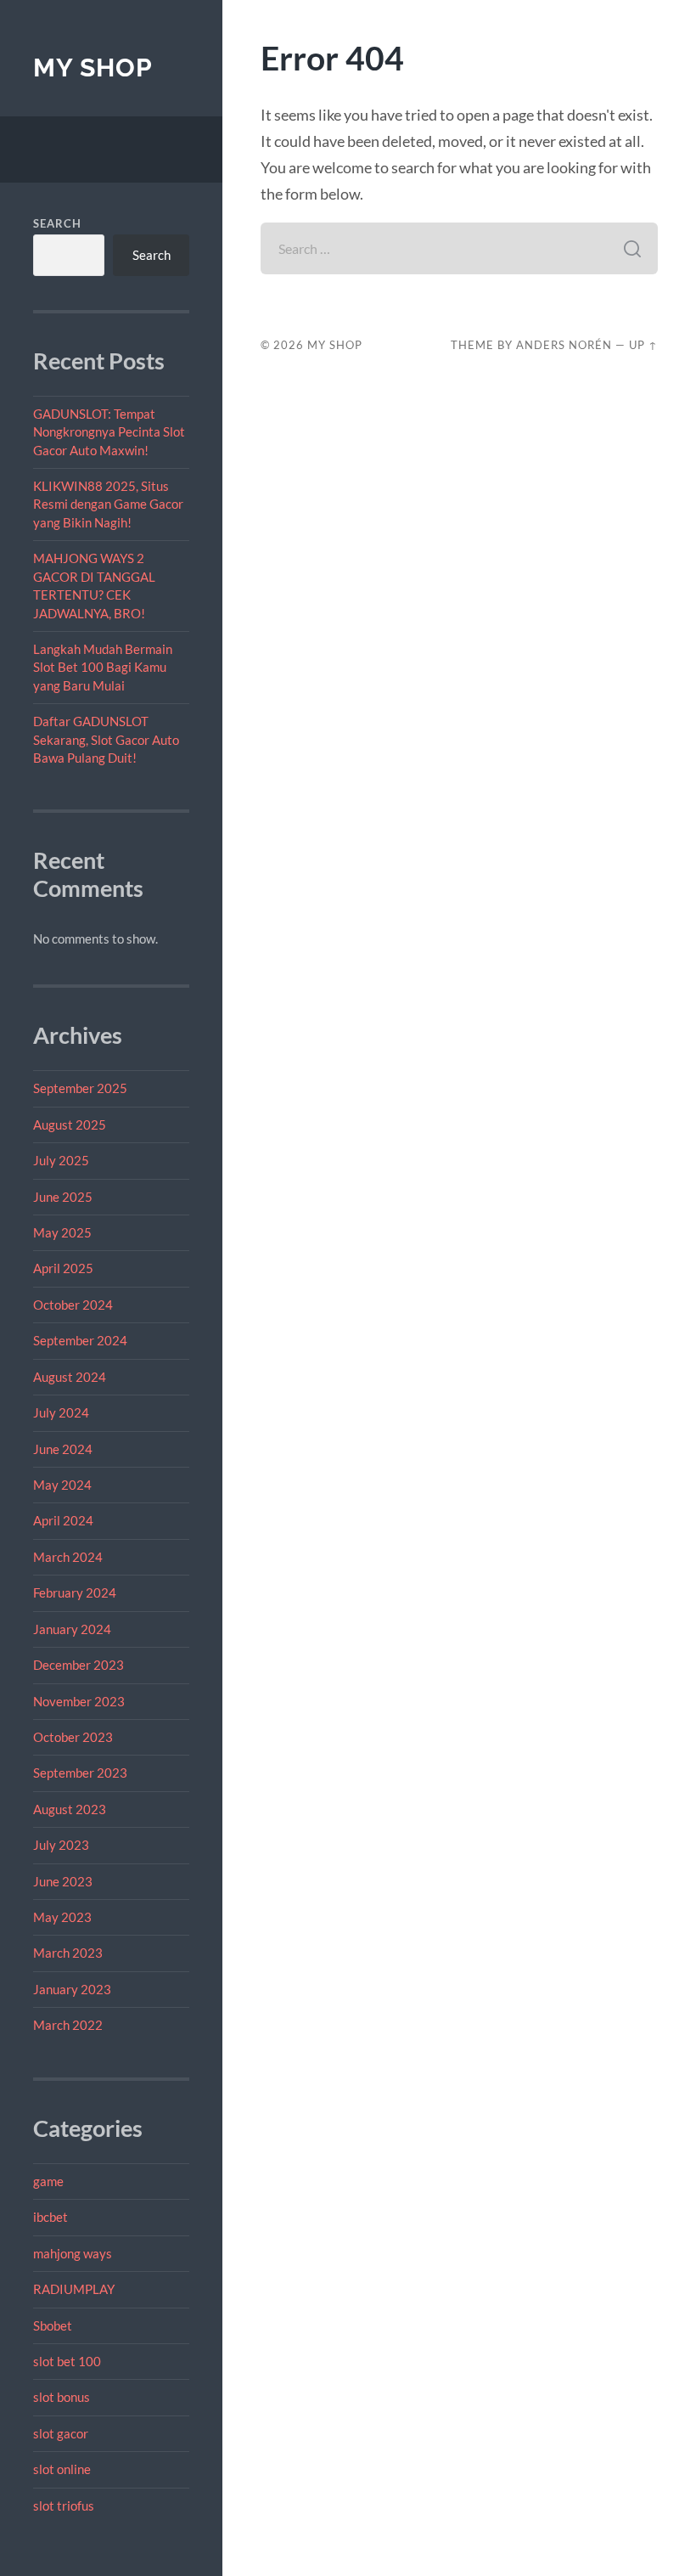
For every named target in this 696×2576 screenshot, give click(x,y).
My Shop (93, 68)
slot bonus (62, 2397)
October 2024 (73, 1305)
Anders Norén (564, 345)
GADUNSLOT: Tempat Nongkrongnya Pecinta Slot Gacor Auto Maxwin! (109, 432)
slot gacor (61, 2433)
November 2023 (79, 1701)
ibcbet (51, 2217)
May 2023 (62, 1917)
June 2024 (63, 1449)
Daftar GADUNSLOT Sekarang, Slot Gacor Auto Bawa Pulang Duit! (106, 739)
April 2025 (63, 1268)
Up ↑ (643, 345)
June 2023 (63, 1881)
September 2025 (80, 1088)
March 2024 (68, 1557)
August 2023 (70, 1809)
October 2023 (73, 1737)
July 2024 (61, 1412)
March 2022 (68, 2025)
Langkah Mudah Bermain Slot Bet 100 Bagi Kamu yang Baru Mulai (103, 667)
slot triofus (64, 2506)
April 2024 (63, 1520)
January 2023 (72, 1989)
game (48, 2181)
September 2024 (80, 1340)
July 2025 (61, 1160)
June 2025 (63, 1197)
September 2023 (80, 1773)
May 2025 (62, 1232)
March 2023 (68, 1953)
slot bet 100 (67, 2361)
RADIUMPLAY (74, 2289)
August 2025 (70, 1125)
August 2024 (70, 1377)
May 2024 (62, 1485)
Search (57, 223)
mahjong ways (73, 2253)
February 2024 (75, 1592)
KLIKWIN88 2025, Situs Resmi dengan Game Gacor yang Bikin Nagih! (108, 504)
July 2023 (61, 1845)
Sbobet (53, 2325)
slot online (62, 2469)
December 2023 (79, 1665)
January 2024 (72, 1629)
